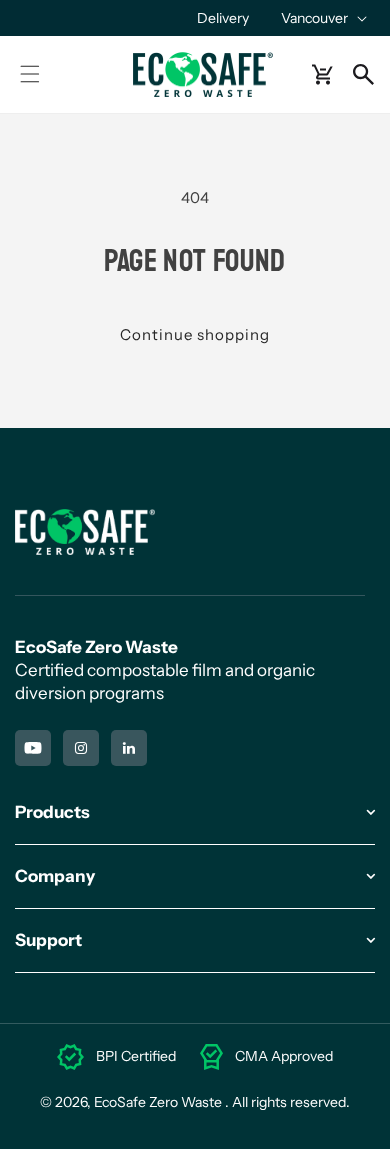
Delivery (223, 18)
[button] (322, 18)
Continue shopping (195, 334)
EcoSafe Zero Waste (158, 1102)
